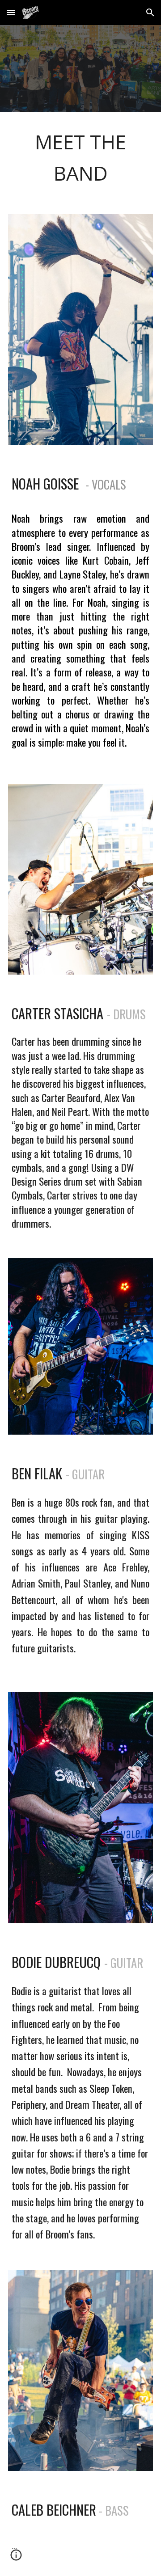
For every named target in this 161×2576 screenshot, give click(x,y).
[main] (80, 158)
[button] (11, 12)
